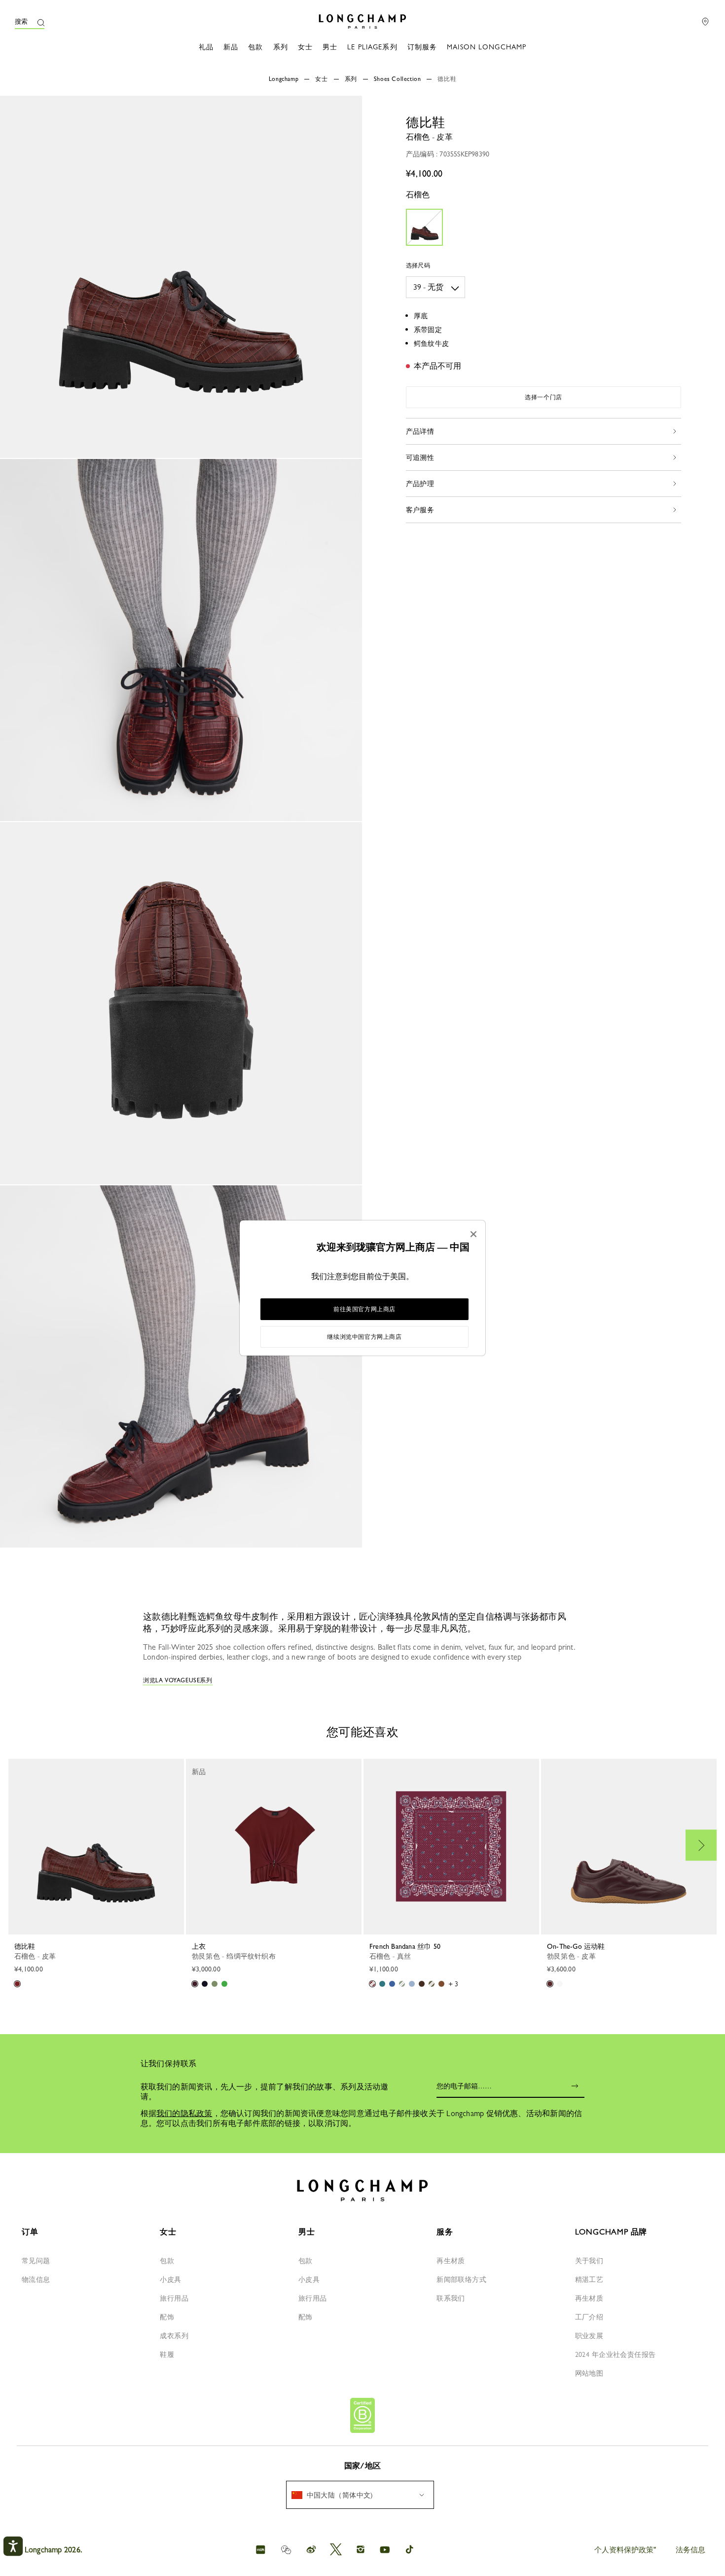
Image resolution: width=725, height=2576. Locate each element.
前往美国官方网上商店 (364, 1309)
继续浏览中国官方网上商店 (364, 1337)
